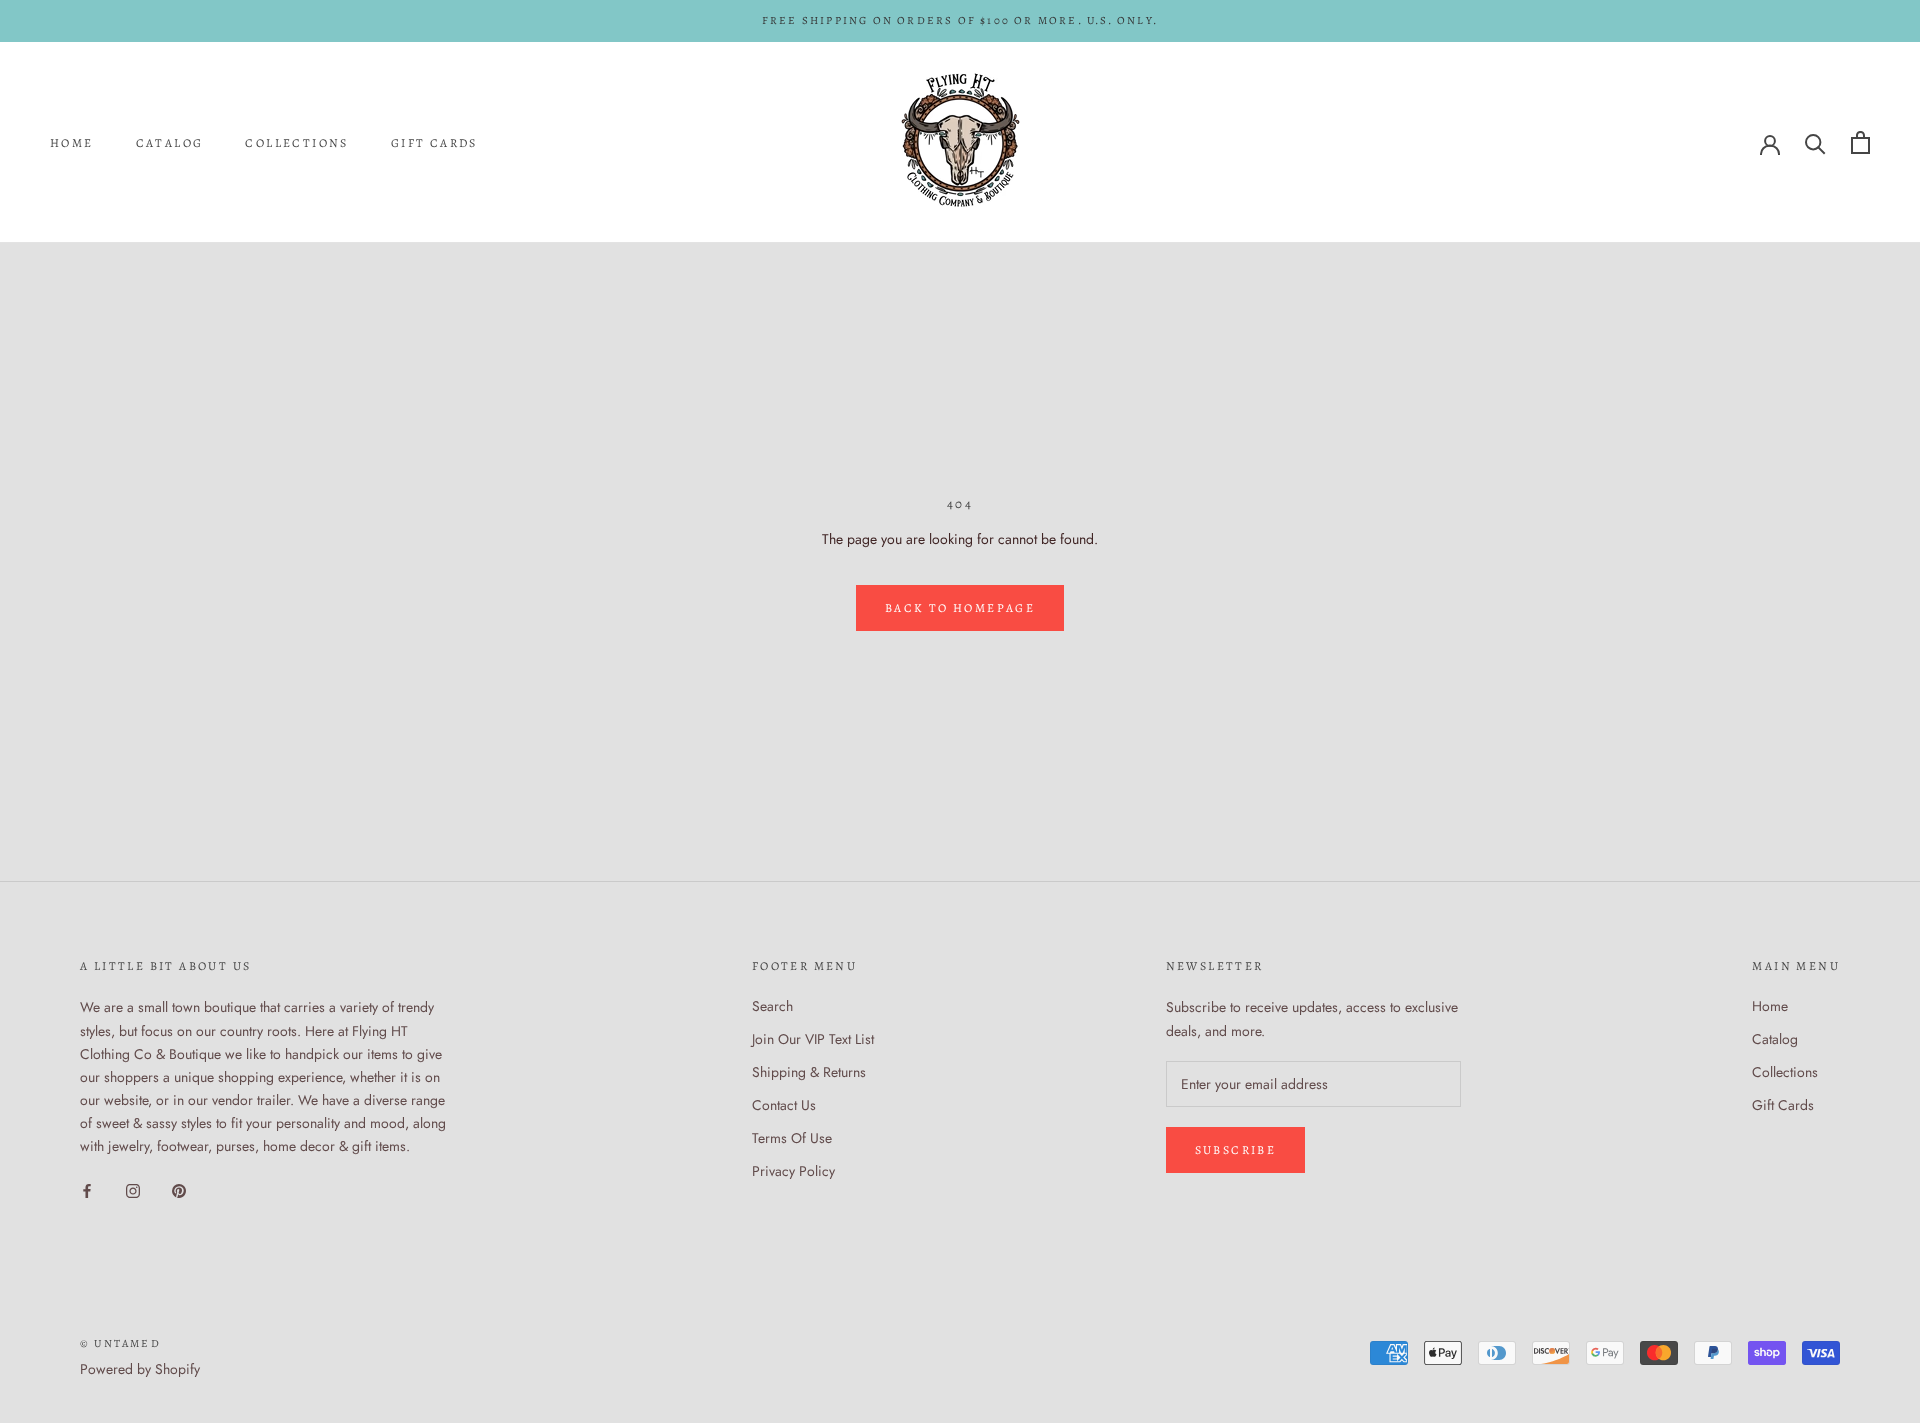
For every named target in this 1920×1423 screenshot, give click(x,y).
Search (772, 1006)
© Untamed (120, 1343)
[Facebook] (87, 1189)
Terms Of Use (792, 1138)
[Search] (1815, 142)
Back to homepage (960, 608)
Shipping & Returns (809, 1072)
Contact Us (784, 1105)
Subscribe (1236, 1150)
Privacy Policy (793, 1171)
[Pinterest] (179, 1189)
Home (72, 143)
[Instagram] (133, 1189)
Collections (296, 143)
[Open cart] (1860, 142)
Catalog (170, 143)
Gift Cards (434, 143)
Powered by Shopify (140, 1369)
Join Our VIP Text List (813, 1039)
